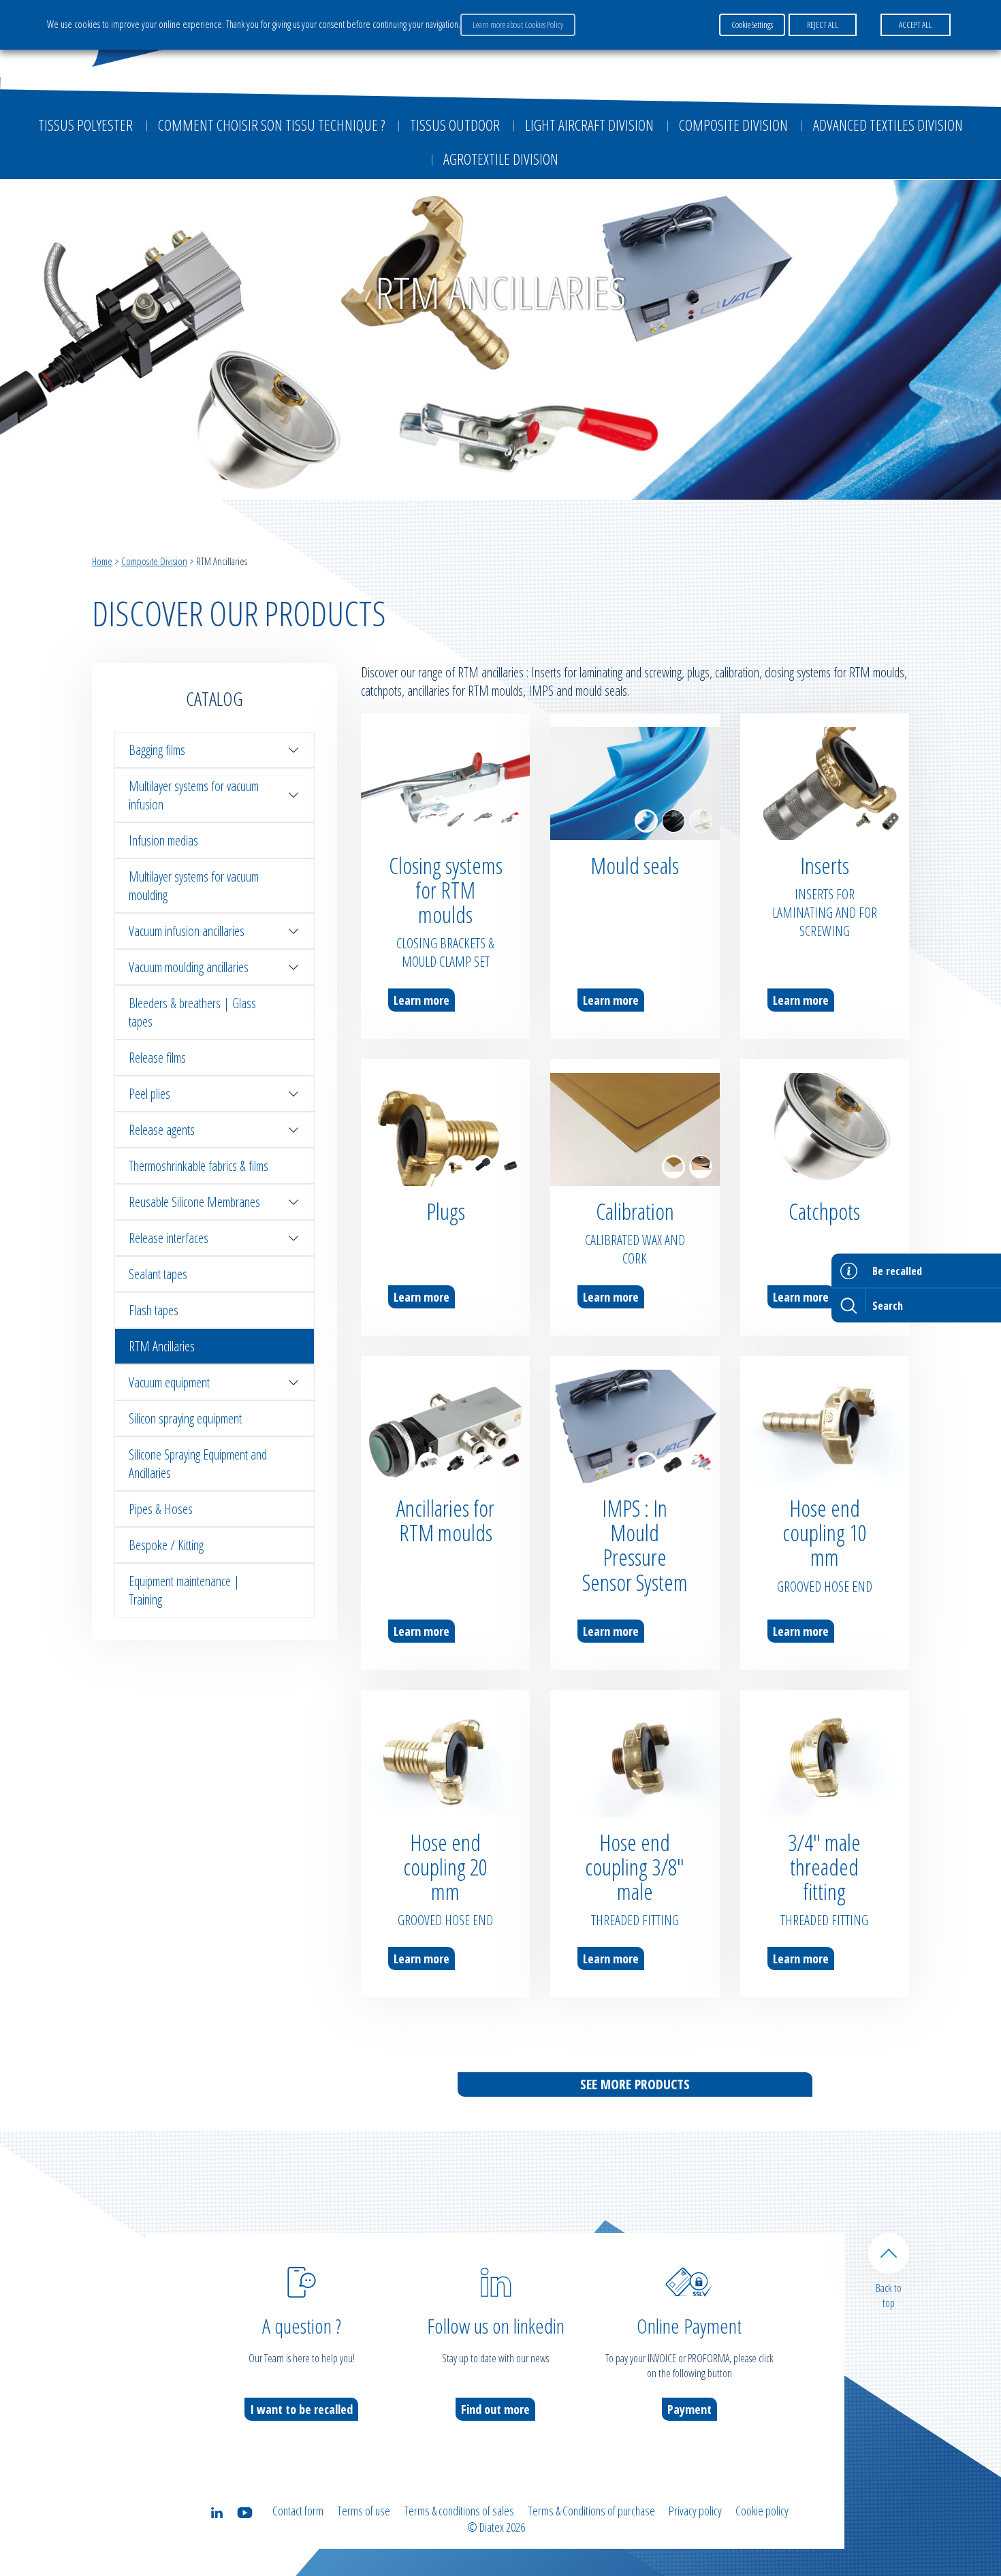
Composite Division (733, 125)
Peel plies (149, 1094)
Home (102, 561)
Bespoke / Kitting (166, 1545)
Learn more (422, 1000)
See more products (635, 2084)
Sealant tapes (158, 1274)
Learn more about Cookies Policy (518, 25)
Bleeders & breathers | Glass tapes (192, 1012)
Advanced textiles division (888, 125)
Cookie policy (762, 2511)
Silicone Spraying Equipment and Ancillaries (198, 1464)
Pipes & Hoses (161, 1509)
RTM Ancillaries (162, 1346)
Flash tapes (154, 1310)
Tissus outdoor (455, 125)
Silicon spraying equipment (185, 1418)
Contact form (298, 2511)
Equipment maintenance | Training (184, 1590)
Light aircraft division (589, 125)
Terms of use (364, 2511)
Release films (157, 1058)
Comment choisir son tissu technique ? (271, 125)
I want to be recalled (301, 2409)
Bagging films (157, 750)
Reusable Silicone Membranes (194, 1202)
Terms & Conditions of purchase (591, 2511)
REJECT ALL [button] (823, 25)
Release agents (162, 1130)
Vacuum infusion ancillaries (187, 931)
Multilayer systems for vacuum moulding (194, 886)
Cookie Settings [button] (752, 25)
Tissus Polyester (85, 125)
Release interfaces (169, 1238)
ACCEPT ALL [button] (916, 25)
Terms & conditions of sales (459, 2511)
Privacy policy (695, 2511)
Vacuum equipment (169, 1382)
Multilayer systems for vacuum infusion (194, 795)
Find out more (495, 2409)
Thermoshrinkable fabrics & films (198, 1166)
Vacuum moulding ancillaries (189, 967)
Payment (689, 2409)
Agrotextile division (501, 159)
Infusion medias (163, 840)
